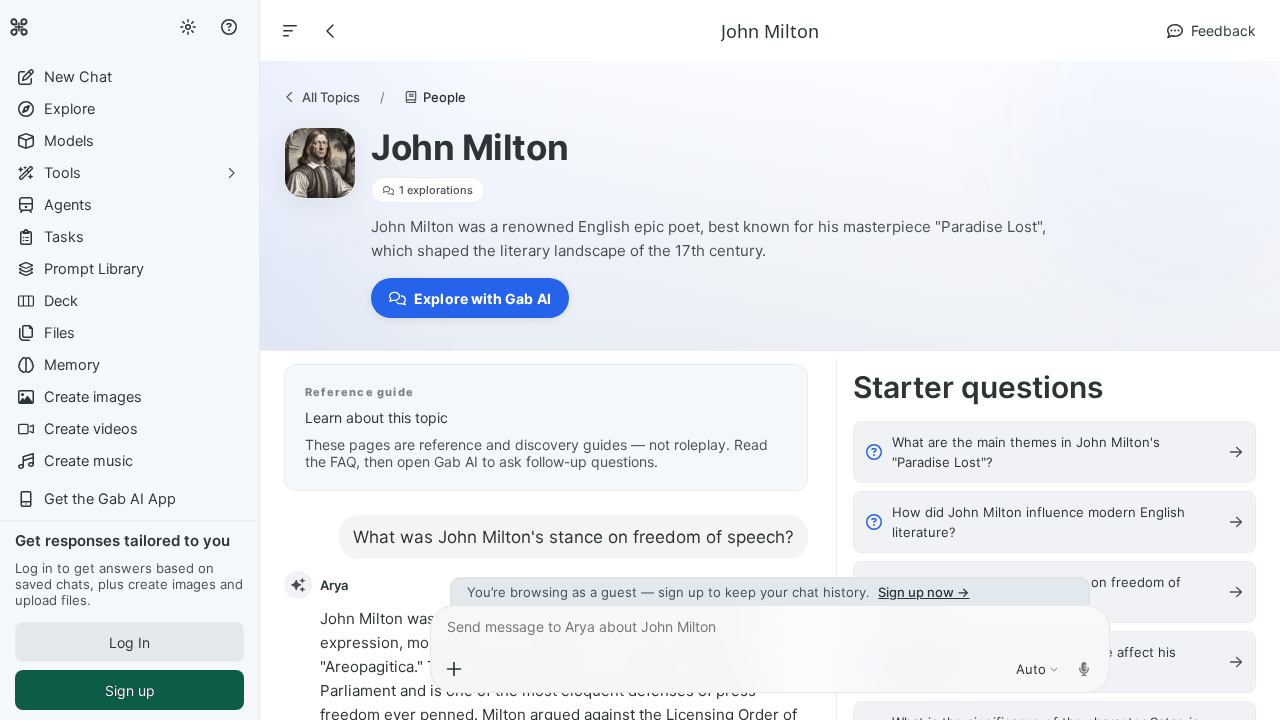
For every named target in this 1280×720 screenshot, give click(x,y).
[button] (129, 77)
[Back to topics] (331, 31)
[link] (19, 27)
